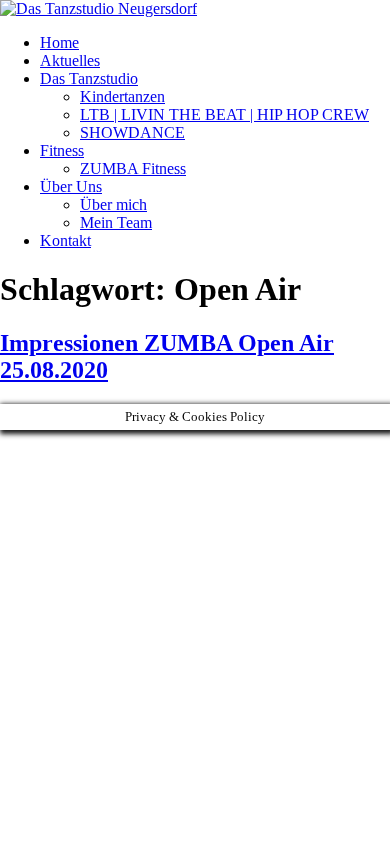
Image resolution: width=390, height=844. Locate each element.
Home (59, 42)
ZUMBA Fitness (133, 168)
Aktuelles (70, 60)
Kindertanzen (122, 96)
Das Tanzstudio (89, 78)
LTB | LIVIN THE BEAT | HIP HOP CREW (224, 114)
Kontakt (65, 240)
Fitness (62, 150)
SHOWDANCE (132, 132)
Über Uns (71, 186)
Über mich (113, 204)
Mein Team (116, 222)
